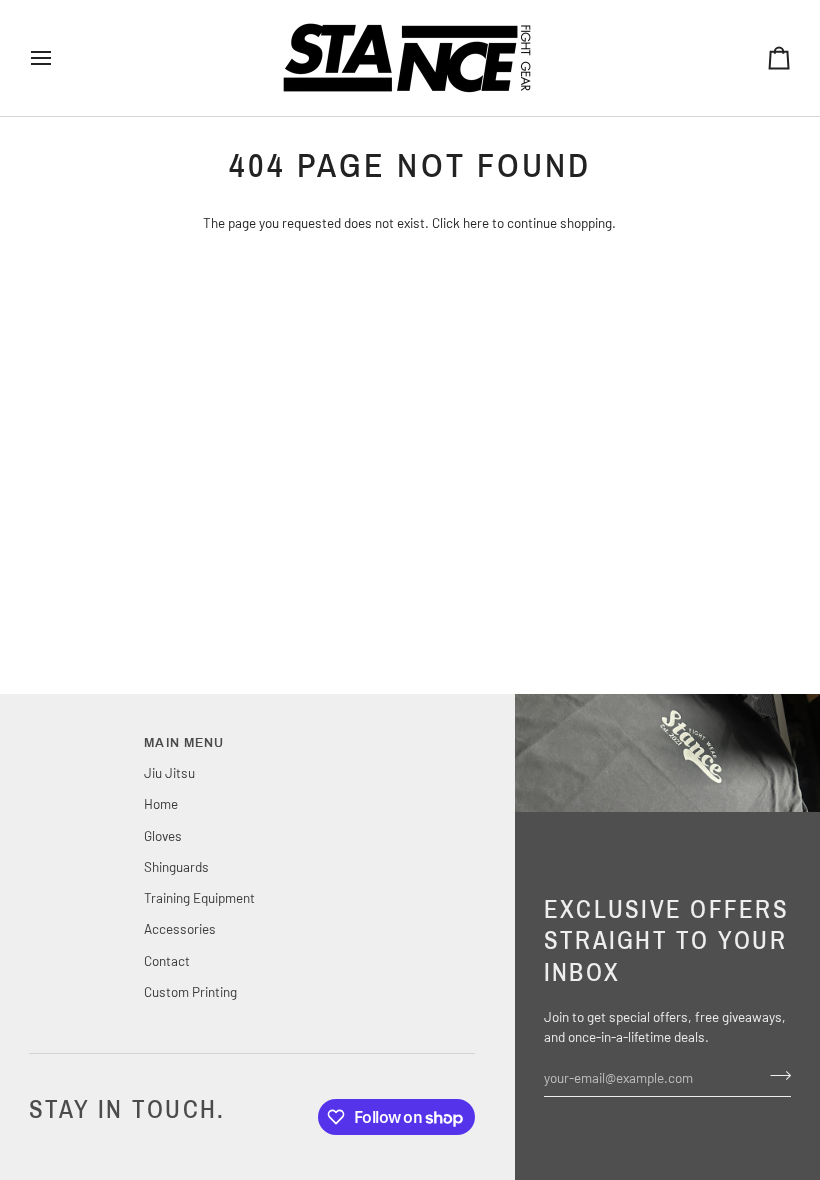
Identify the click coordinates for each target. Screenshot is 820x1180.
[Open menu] (59, 58)
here (476, 222)
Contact (167, 960)
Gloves (163, 835)
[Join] (774, 1075)
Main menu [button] (184, 743)
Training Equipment (199, 897)
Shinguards (176, 866)
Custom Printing (190, 991)
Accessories (180, 928)
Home (161, 803)
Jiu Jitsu (169, 772)
